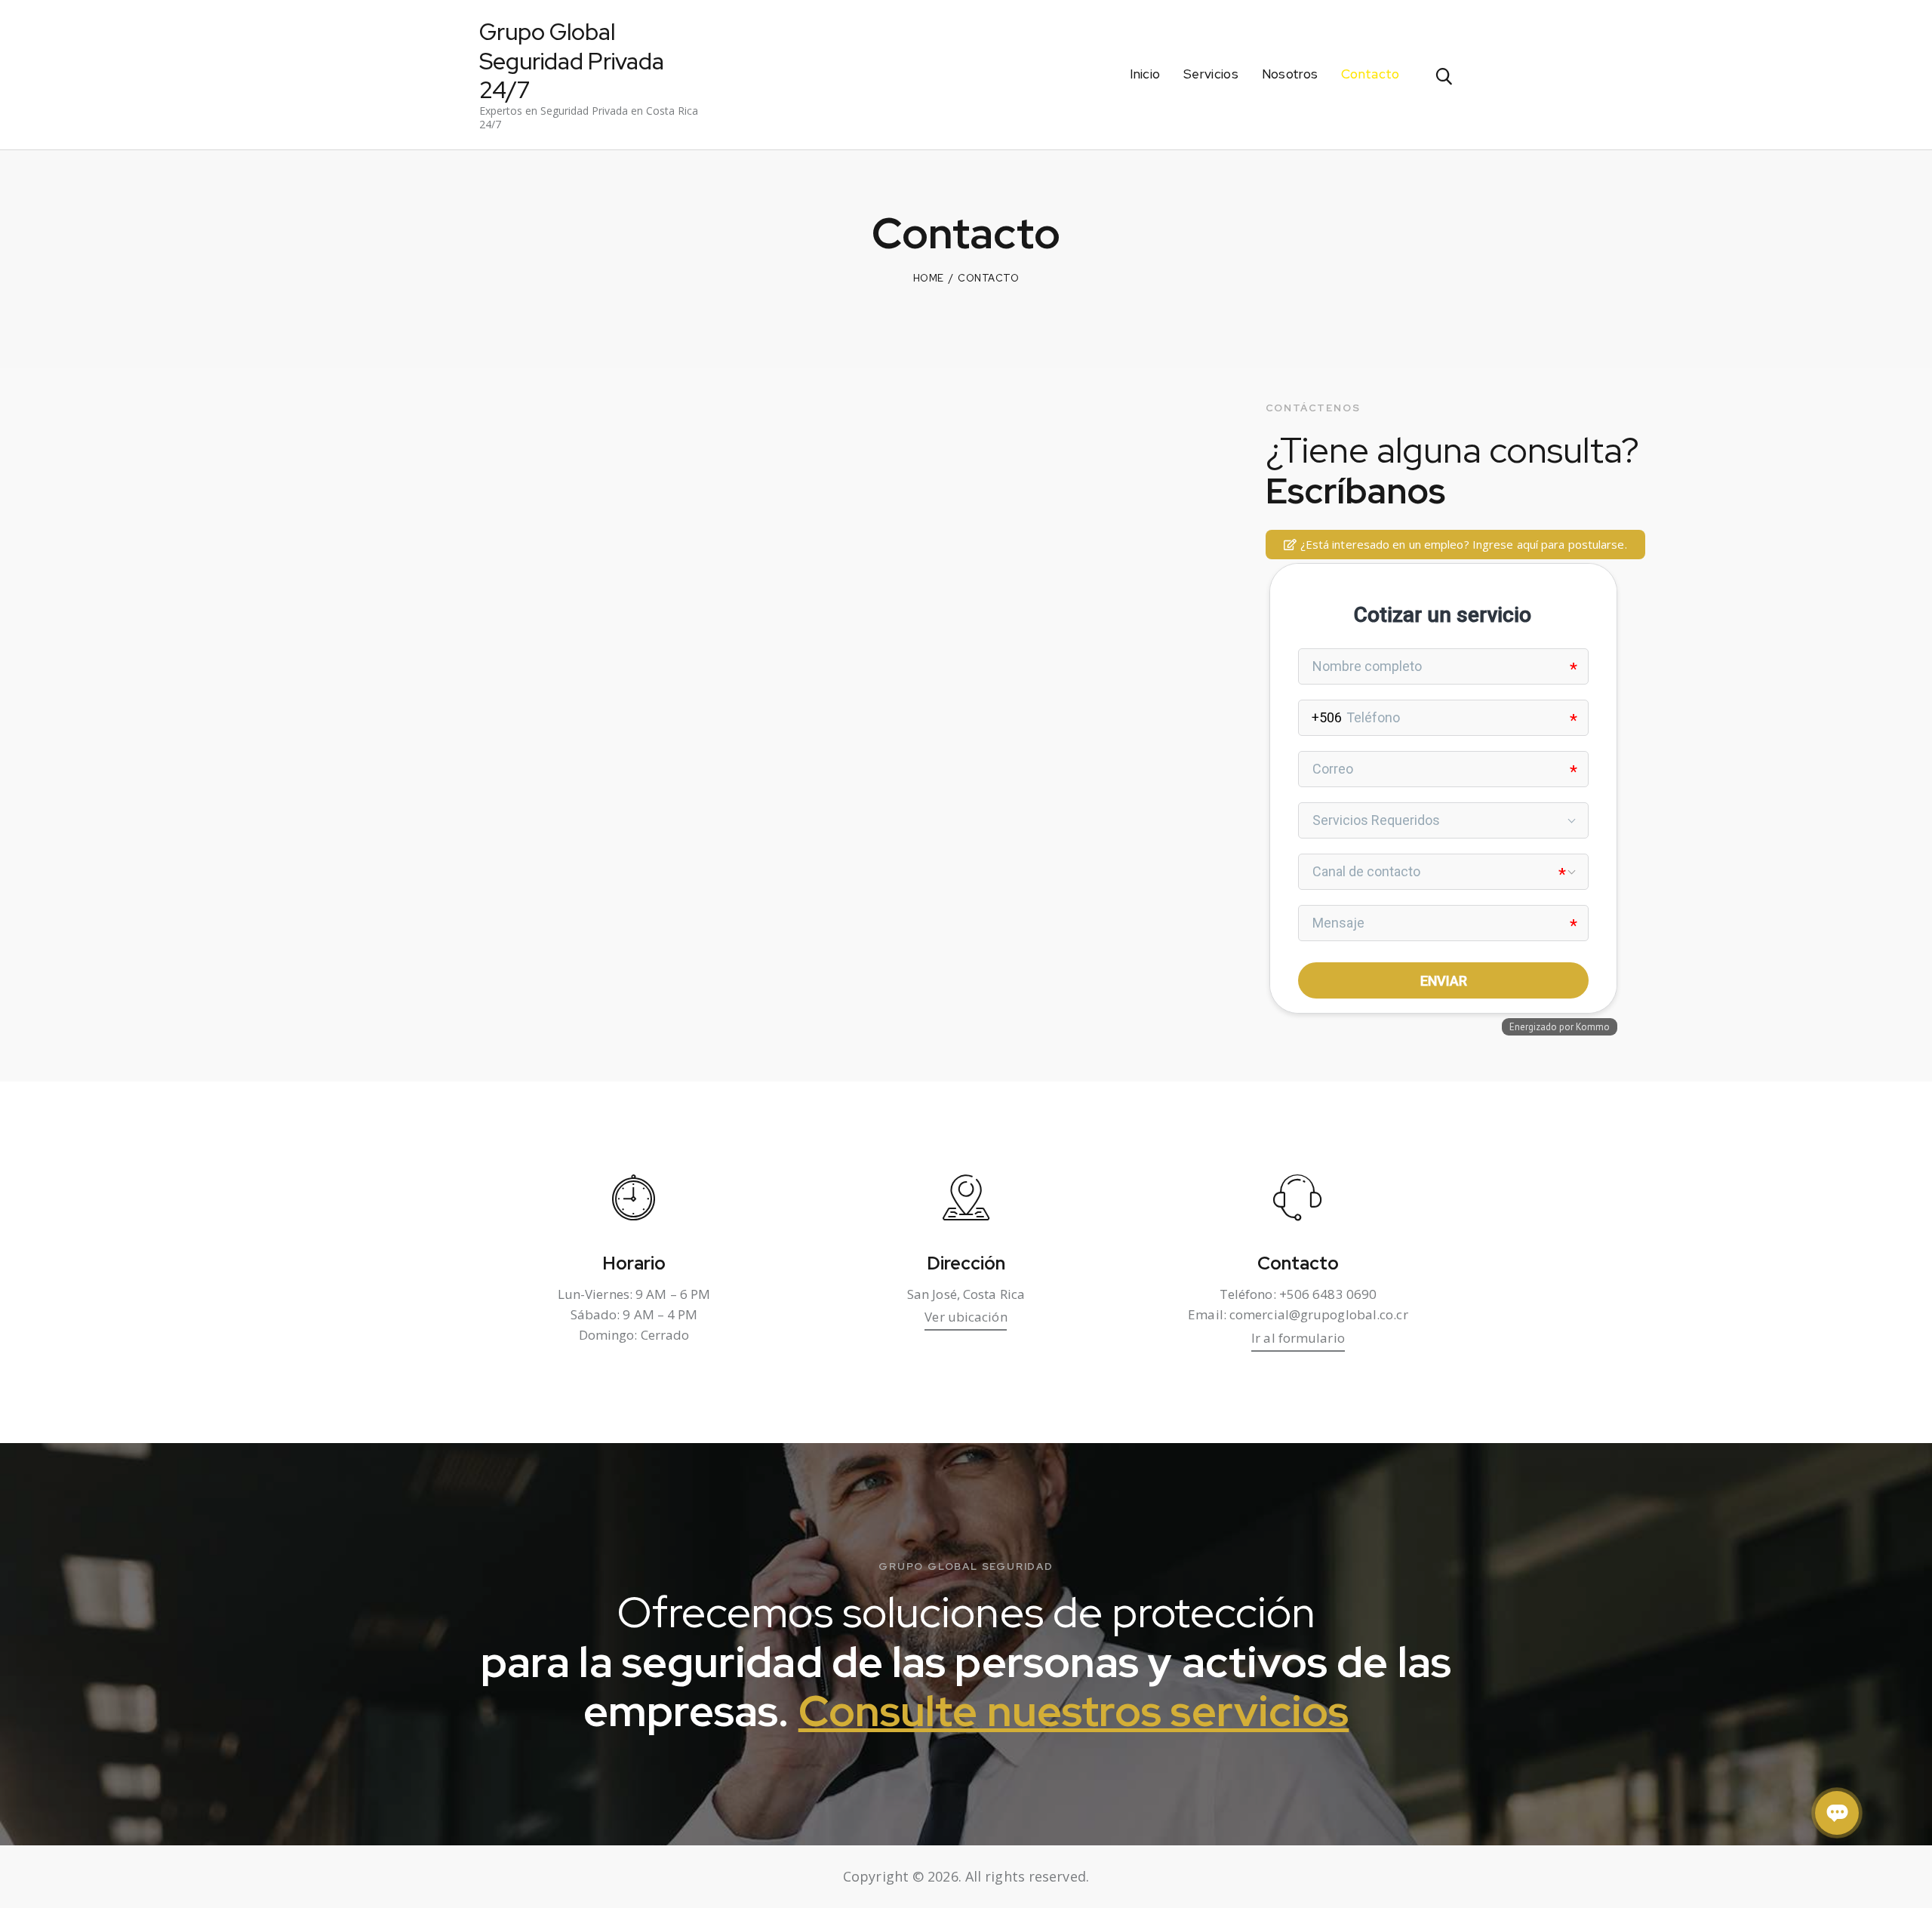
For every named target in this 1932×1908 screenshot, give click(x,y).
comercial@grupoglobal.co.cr (1319, 1314)
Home (929, 278)
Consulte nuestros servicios (1074, 1711)
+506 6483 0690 (1328, 1294)
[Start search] (1443, 77)
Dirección (966, 1264)
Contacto (1298, 1264)
